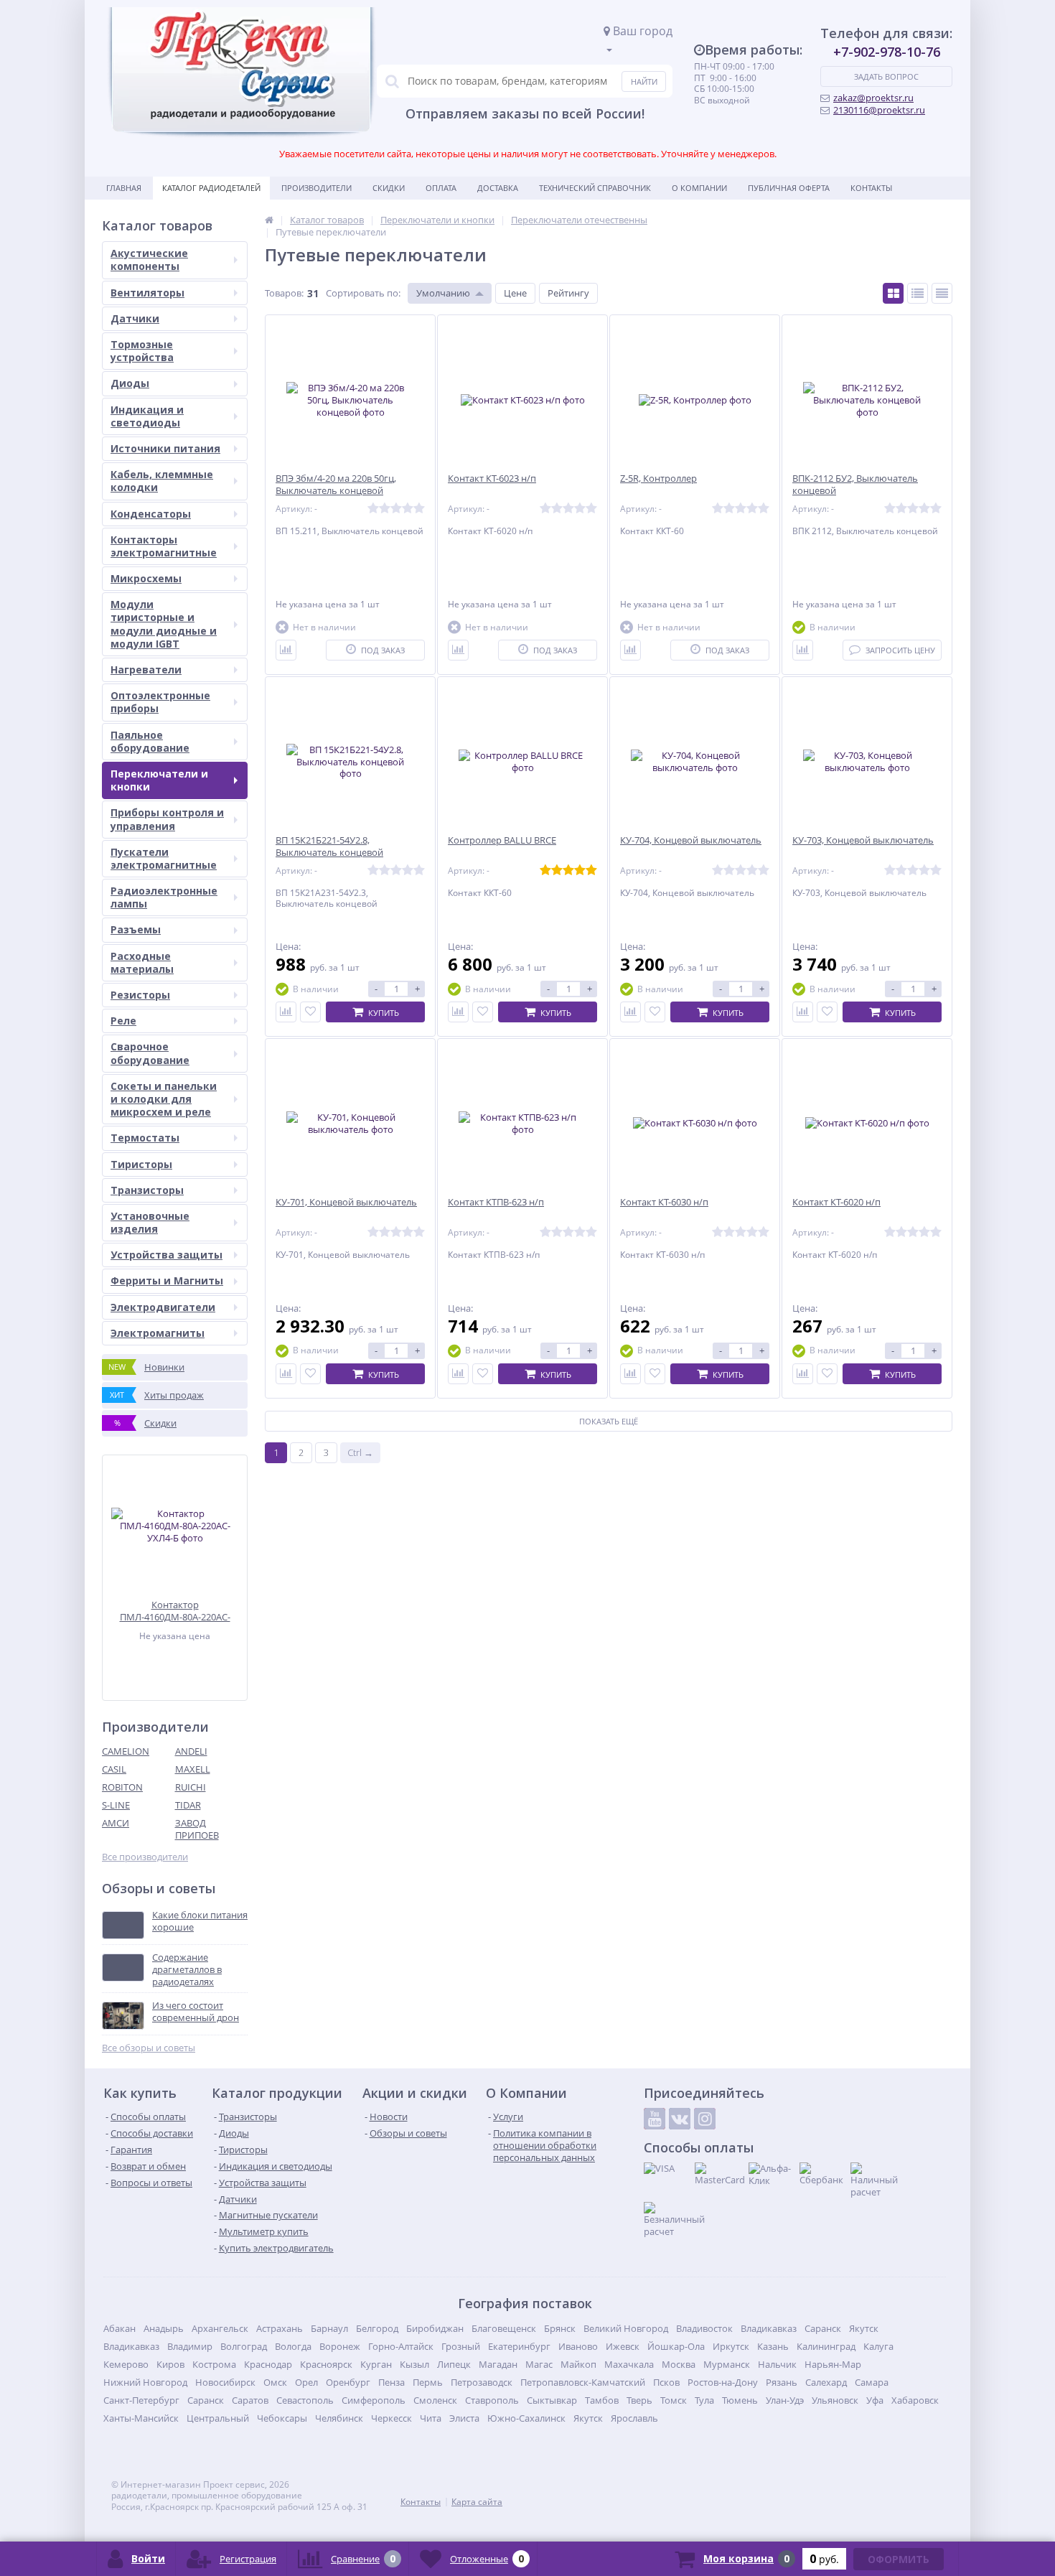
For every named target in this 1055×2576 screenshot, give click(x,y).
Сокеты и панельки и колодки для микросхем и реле (164, 1099)
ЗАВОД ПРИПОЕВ (197, 1829)
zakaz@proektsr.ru (873, 98)
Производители (316, 188)
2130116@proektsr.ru (879, 110)
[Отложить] (310, 1012)
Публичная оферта (789, 188)
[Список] (918, 293)
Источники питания (165, 448)
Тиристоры (141, 1164)
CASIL (114, 1769)
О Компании (699, 188)
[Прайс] (942, 293)
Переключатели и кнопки (159, 780)
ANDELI (191, 1751)
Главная (124, 188)
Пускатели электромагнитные (164, 858)
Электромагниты (158, 1333)
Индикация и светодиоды (147, 416)
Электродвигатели (163, 1307)
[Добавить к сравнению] (286, 650)
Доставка (498, 188)
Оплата (441, 188)
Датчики (135, 318)
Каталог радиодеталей (211, 188)
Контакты (871, 188)
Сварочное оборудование (150, 1053)
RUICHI (191, 1787)
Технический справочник (595, 188)
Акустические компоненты (149, 260)
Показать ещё (609, 1421)
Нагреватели (146, 669)
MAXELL (193, 1769)
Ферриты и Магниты (167, 1280)
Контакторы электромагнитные (164, 546)
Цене (515, 293)
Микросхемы (146, 578)
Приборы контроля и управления (167, 819)
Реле (123, 1021)
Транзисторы (147, 1190)
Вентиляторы (147, 293)
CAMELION (126, 1751)
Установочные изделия (150, 1222)
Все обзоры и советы (149, 2048)
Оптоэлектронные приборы (160, 702)
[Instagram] (705, 2119)
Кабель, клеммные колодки (162, 481)
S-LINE (116, 1805)
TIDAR (188, 1805)
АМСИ (116, 1823)
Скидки (389, 188)
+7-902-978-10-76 (887, 52)
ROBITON (122, 1787)
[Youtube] (655, 2119)
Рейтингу (568, 293)
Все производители (145, 1857)
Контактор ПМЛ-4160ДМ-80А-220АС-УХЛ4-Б (175, 1611)
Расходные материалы (142, 962)
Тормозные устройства (142, 351)
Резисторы (140, 995)
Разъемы (136, 929)
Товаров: (284, 293)
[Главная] (269, 220)
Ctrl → (360, 1452)
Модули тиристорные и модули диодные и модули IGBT (164, 624)
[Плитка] (893, 293)
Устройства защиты (167, 1255)
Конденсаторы (151, 514)
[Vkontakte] (680, 2119)
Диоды (130, 383)
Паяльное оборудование (150, 741)
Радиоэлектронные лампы (164, 897)
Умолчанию (443, 293)
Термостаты (145, 1138)
